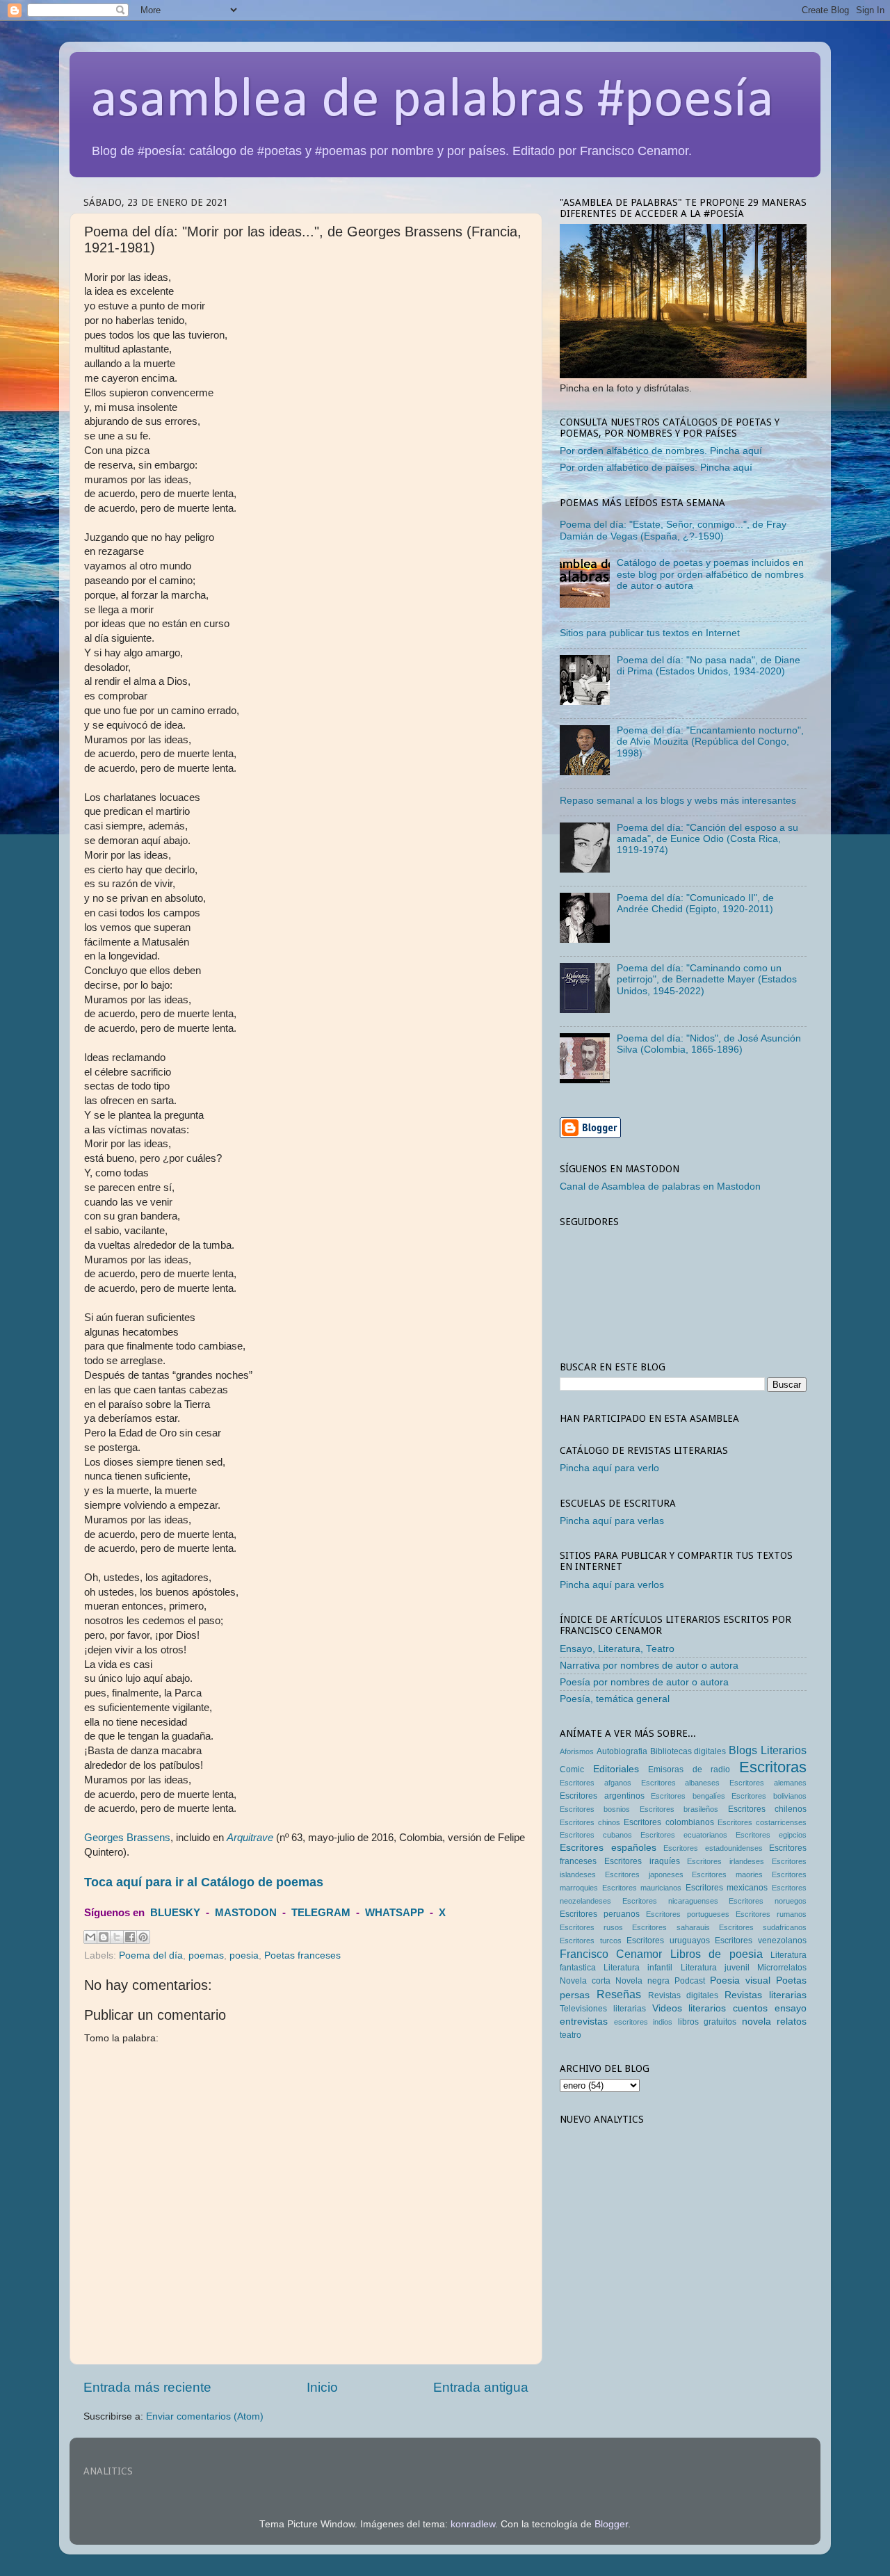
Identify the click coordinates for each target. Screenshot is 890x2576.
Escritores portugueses (688, 1914)
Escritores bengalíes (688, 1796)
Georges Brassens (127, 1838)
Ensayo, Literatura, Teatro (617, 1649)
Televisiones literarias (603, 2009)
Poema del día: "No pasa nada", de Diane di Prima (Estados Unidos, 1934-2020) (709, 666)
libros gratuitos (707, 2022)
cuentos (750, 2008)
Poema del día (151, 1955)
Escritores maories (727, 1874)
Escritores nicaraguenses (670, 1901)
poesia (244, 1955)
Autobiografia (622, 1751)
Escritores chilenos (767, 1809)
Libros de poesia (717, 1954)
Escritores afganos (596, 1783)
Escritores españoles (608, 1848)
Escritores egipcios (771, 1835)
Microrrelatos (782, 1968)
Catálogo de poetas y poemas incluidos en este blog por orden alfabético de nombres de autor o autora (710, 574)
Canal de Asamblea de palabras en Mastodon (660, 1186)
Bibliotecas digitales (688, 1751)
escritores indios (644, 2022)
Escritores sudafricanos (763, 1927)
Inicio (322, 2387)
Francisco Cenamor (611, 1954)
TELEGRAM (321, 1913)
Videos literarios (689, 2008)
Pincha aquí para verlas (612, 1521)
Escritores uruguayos (668, 1941)
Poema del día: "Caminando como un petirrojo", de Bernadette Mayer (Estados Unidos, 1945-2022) (707, 979)
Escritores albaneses (681, 1783)
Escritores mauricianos (642, 1888)
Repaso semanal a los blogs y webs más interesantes (678, 801)
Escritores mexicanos (727, 1888)
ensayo (791, 2008)
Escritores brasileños (679, 1809)
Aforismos (577, 1751)
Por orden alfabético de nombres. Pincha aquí (661, 451)
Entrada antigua (481, 2387)
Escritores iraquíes (642, 1861)
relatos (792, 2022)
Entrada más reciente (147, 2387)
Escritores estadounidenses (713, 1848)
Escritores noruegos (768, 1901)
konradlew (473, 2524)
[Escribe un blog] (104, 1937)
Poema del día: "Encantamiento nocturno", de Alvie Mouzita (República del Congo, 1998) (710, 742)
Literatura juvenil (715, 1968)
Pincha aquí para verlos (612, 1585)
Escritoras (773, 1767)
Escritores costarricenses (762, 1822)
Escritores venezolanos (761, 1941)
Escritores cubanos (596, 1835)
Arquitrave (250, 1838)
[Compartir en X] (117, 1937)
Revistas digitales (683, 1995)
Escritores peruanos (600, 1914)
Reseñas (619, 1994)
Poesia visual (740, 1980)
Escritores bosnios (595, 1809)
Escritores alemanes (768, 1783)
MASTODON (246, 1913)
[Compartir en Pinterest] (143, 1937)
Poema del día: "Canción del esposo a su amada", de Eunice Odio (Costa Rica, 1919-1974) (707, 839)
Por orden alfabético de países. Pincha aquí (656, 468)
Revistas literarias (766, 1995)
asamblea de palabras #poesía (432, 102)
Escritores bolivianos (769, 1796)
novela (756, 2022)
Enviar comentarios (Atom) (205, 2416)
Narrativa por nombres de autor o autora (649, 1666)
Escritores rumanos (771, 1914)
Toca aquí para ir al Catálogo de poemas (204, 1882)
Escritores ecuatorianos (684, 1835)
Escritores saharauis (671, 1927)
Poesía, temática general (615, 1699)
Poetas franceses (302, 1955)
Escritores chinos (590, 1822)
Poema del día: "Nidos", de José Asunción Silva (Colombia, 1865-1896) (709, 1044)
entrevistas (584, 2022)
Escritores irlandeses (726, 1861)
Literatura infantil (638, 1968)
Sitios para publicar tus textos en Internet (650, 633)
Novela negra (642, 1981)
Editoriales (616, 1769)
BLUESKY (175, 1913)
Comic (572, 1769)
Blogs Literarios (768, 1750)
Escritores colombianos (669, 1822)
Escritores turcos (591, 1941)
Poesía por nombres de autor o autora (644, 1682)
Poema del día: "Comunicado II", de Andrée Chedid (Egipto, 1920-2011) (695, 904)
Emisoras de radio (689, 1769)
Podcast (690, 1981)
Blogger (611, 2524)
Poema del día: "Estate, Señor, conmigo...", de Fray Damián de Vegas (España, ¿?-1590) (673, 530)
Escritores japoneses (644, 1874)
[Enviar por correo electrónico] (90, 1937)
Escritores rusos (591, 1927)
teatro (571, 2035)
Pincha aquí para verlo (609, 1468)
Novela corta (585, 1981)
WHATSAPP (395, 1913)
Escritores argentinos (602, 1796)
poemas (206, 1955)
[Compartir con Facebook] (130, 1937)
